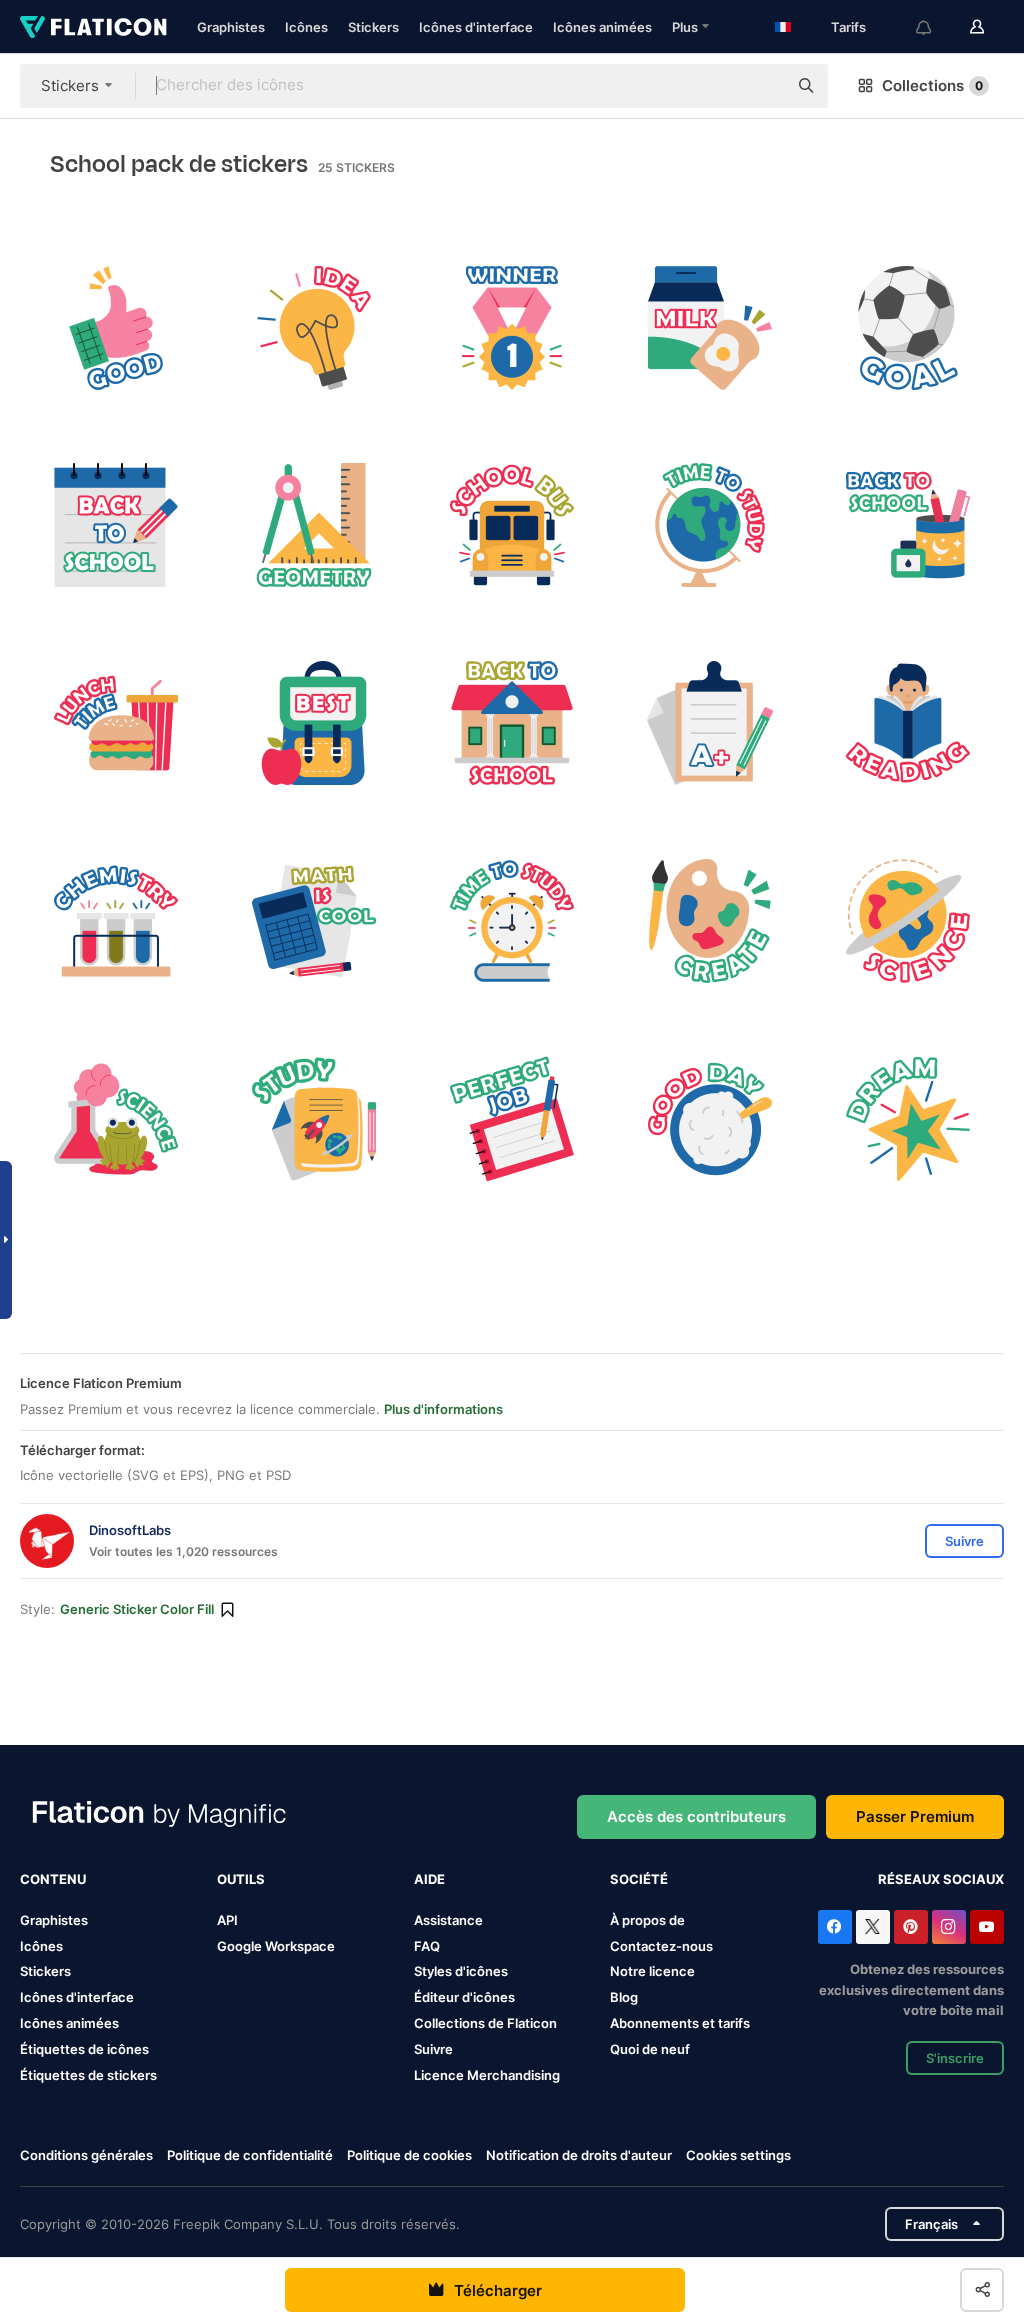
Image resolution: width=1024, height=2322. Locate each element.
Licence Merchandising (487, 2075)
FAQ (427, 1946)
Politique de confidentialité (250, 2155)
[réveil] (512, 921)
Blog (624, 1997)
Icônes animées (602, 27)
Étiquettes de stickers (88, 2075)
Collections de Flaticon (485, 2023)
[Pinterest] (911, 1927)
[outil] (314, 525)
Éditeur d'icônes (464, 1997)
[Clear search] (762, 86)
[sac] (314, 723)
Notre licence (652, 1971)
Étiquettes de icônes (84, 2049)
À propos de (647, 1920)
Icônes (306, 27)
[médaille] (512, 327)
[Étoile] (907, 1118)
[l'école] (512, 723)
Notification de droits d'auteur (579, 2155)
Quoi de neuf (650, 2049)
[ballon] (116, 921)
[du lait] (709, 327)
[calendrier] (116, 525)
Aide (429, 1879)
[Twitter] (873, 1927)
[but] (907, 327)
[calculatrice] (314, 921)
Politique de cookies (409, 2155)
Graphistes (231, 27)
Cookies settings (738, 2155)
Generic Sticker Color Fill (137, 1609)
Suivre (433, 2049)
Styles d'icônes (461, 1971)
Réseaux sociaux (941, 1879)
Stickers (373, 27)
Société (639, 1879)
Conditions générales (86, 2155)
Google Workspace (276, 1946)
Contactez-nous (661, 1946)
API (227, 1920)
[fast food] (116, 723)
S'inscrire (955, 2058)
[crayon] (907, 525)
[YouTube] (987, 1927)
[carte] (709, 525)
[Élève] (907, 723)
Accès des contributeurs (696, 1816)
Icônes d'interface (476, 27)
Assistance (448, 1920)
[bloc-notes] (512, 1118)
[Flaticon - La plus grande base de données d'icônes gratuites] (93, 27)
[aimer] (116, 327)
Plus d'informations (443, 1409)
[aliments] (709, 1118)
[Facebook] (835, 1927)
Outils (241, 1879)
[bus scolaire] (512, 525)
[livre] (314, 1118)
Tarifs (848, 27)
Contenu (53, 1879)
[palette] (709, 921)
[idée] (314, 327)
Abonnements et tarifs (680, 2023)
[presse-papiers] (709, 723)
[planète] (907, 921)
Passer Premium (915, 1816)
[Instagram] (949, 1927)
